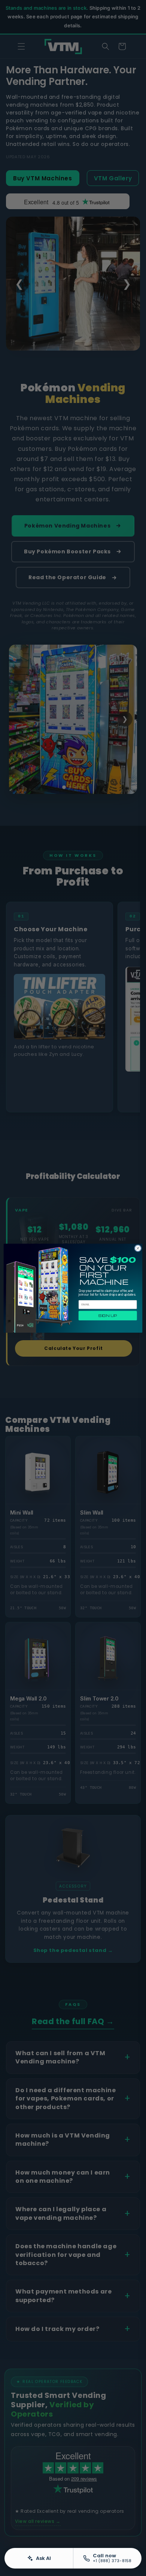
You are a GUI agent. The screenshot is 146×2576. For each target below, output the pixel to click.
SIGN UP (108, 1315)
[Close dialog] (138, 1248)
